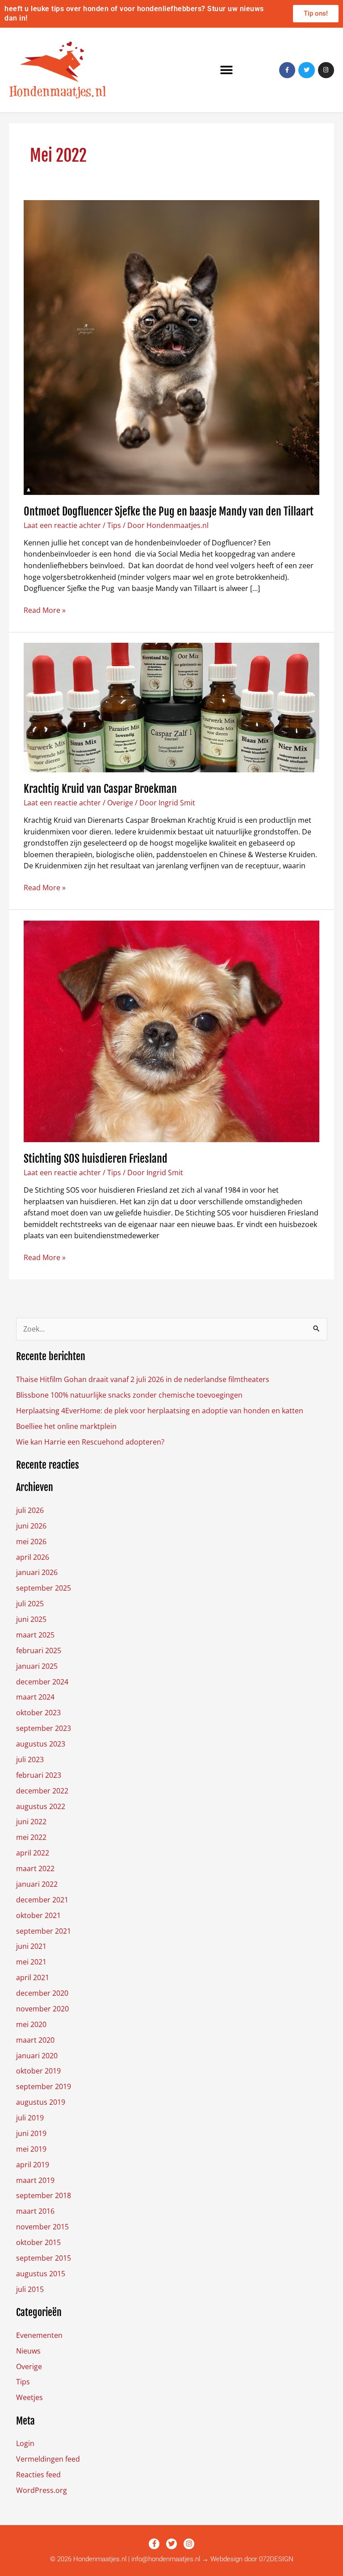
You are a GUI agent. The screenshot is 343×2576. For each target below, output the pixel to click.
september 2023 (44, 1728)
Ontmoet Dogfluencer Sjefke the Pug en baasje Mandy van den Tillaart (169, 511)
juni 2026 (31, 1526)
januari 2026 (37, 1572)
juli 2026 (30, 1510)
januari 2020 (37, 2056)
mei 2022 (31, 1837)
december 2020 (42, 1993)
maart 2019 (35, 2180)
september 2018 (44, 2195)
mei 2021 (31, 1962)
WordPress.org (42, 2490)
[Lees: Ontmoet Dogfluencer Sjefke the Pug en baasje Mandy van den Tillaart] (171, 347)
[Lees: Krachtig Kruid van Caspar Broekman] (171, 707)
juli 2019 (30, 2118)
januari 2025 (37, 1666)
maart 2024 (35, 1697)
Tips (114, 525)
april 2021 (33, 1977)
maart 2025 (35, 1635)
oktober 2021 (38, 1915)
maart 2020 (35, 2040)
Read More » (45, 610)
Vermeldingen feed (48, 2459)
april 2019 (33, 2165)
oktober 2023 (38, 1713)
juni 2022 (31, 1822)
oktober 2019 (38, 2071)
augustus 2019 (41, 2102)
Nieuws (28, 2351)
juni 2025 (31, 1619)
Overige (120, 803)
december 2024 (42, 1682)
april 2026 (33, 1557)
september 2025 (44, 1588)
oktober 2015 (38, 2242)
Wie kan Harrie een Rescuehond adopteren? (90, 1442)
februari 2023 (39, 1775)
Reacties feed (38, 2475)
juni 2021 (31, 1946)
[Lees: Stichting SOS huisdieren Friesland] (171, 1030)
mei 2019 (31, 2149)
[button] (227, 70)
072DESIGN (276, 2559)
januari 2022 (37, 1884)
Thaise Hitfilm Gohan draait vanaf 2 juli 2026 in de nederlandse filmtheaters (143, 1379)
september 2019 (44, 2086)
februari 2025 (39, 1650)
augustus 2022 (41, 1806)
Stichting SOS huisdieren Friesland (96, 1159)
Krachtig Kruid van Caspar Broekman (100, 789)
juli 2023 (30, 1759)
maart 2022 (35, 1868)
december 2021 (42, 1900)
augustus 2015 (41, 2274)
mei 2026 (31, 1541)
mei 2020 (31, 2024)
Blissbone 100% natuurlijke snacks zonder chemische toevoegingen (129, 1395)
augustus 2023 (41, 1744)
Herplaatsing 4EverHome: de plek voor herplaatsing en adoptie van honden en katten (160, 1411)
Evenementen (39, 2335)
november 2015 (42, 2227)
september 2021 (44, 1931)
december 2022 (42, 1791)
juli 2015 (30, 2289)
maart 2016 (35, 2211)
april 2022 (33, 1853)
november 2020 (42, 2009)
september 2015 (44, 2258)
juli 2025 (30, 1604)
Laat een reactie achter (62, 525)
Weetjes (29, 2397)
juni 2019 (31, 2133)
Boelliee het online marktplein (66, 1426)
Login (25, 2443)
